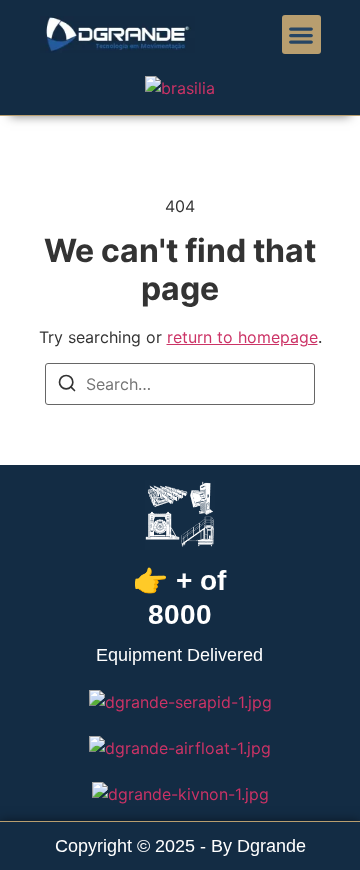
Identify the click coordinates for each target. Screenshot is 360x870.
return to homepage (242, 337)
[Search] (67, 386)
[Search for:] (180, 384)
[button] (301, 34)
